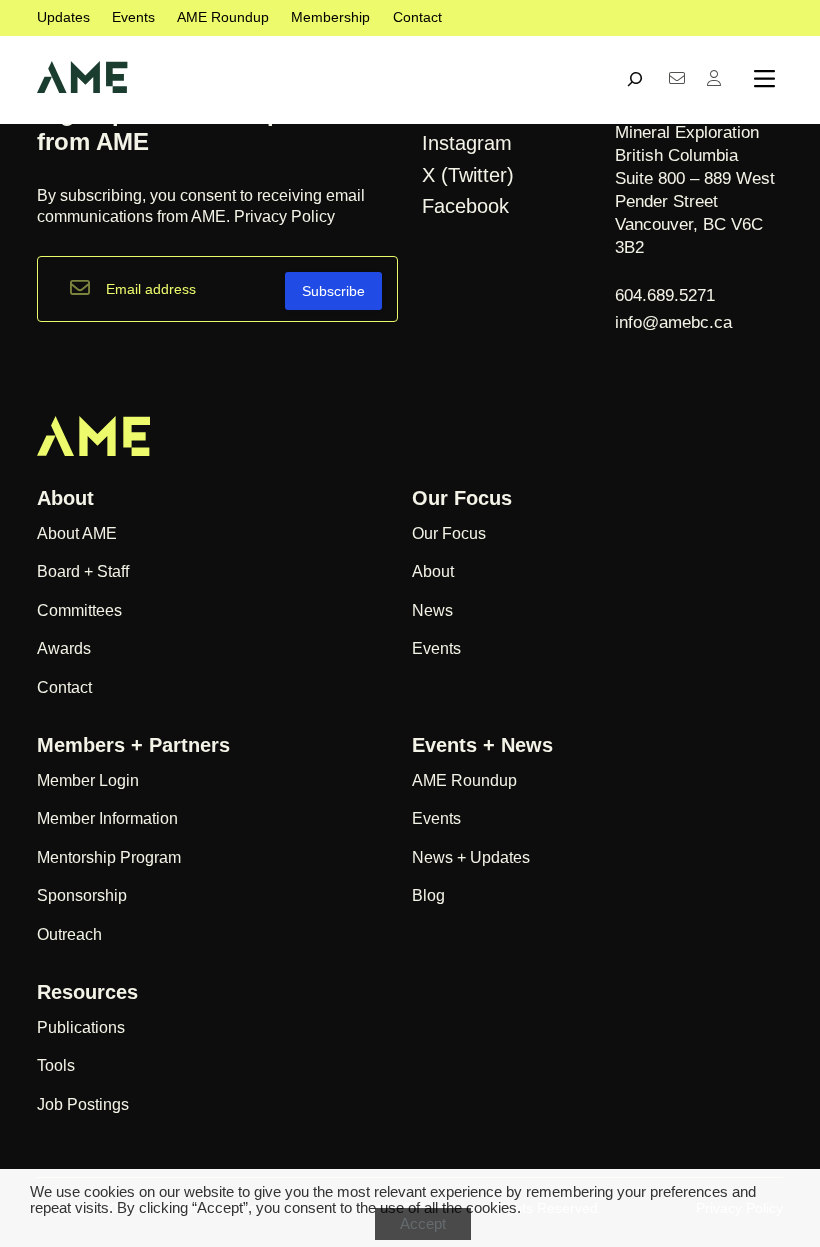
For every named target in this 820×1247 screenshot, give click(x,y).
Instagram (467, 143)
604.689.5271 (667, 295)
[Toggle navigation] (764, 79)
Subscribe (333, 291)
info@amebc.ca (673, 322)
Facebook (465, 206)
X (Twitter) (468, 175)
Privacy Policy (284, 216)
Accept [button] (423, 1224)
